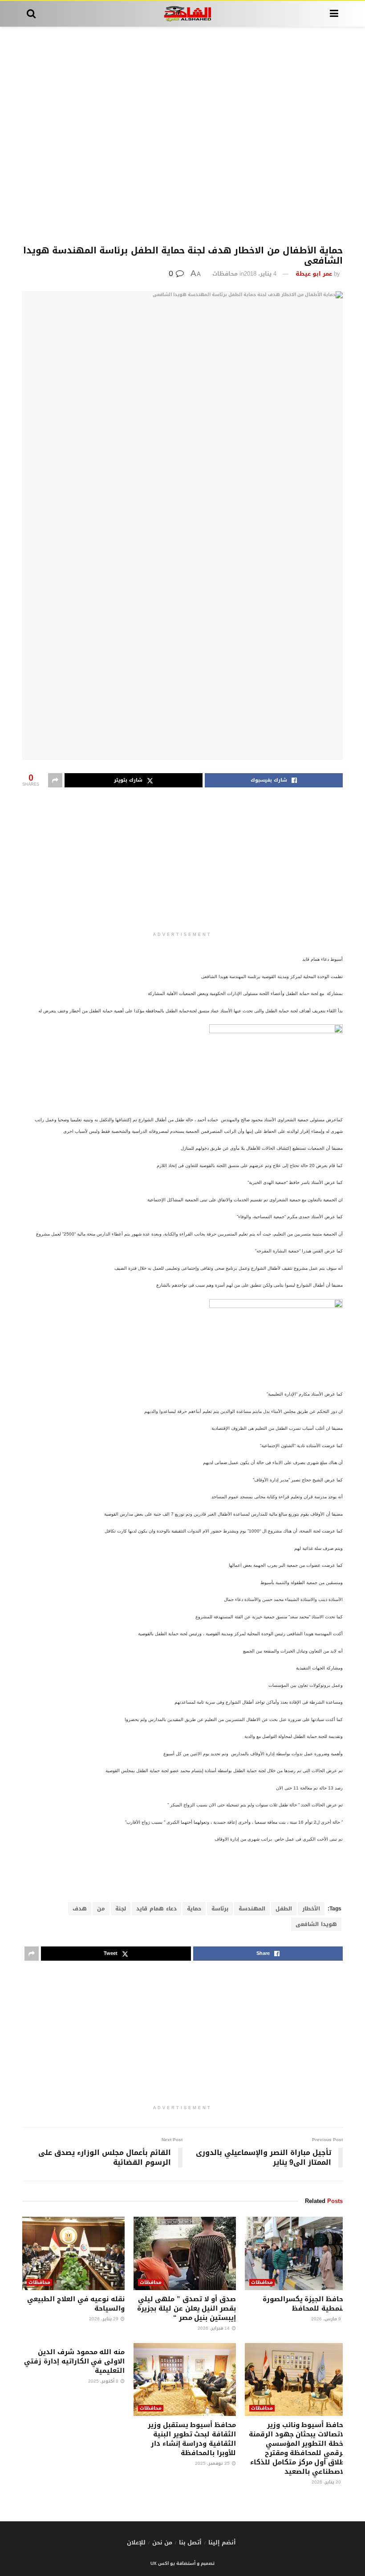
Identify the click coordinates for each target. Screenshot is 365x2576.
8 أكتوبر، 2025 (104, 2381)
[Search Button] (31, 14)
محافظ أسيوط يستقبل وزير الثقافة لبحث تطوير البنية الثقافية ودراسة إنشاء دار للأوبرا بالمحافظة (192, 2439)
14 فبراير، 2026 (214, 2328)
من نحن (162, 2542)
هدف (80, 1909)
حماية (194, 1909)
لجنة (121, 1909)
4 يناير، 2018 (260, 274)
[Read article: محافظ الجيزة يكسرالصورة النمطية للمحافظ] (296, 2253)
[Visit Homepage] (183, 14)
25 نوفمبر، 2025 (213, 2463)
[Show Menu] (334, 14)
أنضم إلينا (222, 2542)
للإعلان (136, 2542)
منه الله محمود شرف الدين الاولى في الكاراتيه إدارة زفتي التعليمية (74, 2361)
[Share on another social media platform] (55, 780)
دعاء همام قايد (156, 1909)
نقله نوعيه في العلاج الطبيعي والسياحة (76, 2304)
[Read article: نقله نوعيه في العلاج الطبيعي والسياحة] (73, 2253)
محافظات (225, 274)
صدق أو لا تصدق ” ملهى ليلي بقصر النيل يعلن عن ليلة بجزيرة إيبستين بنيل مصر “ (187, 2308)
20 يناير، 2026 (327, 2482)
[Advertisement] (182, 136)
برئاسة (220, 1909)
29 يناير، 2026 (104, 2319)
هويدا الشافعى (316, 1924)
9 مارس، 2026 (327, 2319)
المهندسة (252, 1909)
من (101, 1909)
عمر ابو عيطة (314, 274)
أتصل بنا (190, 2542)
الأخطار (311, 1909)
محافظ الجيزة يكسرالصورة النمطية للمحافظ (305, 2304)
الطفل (284, 1909)
